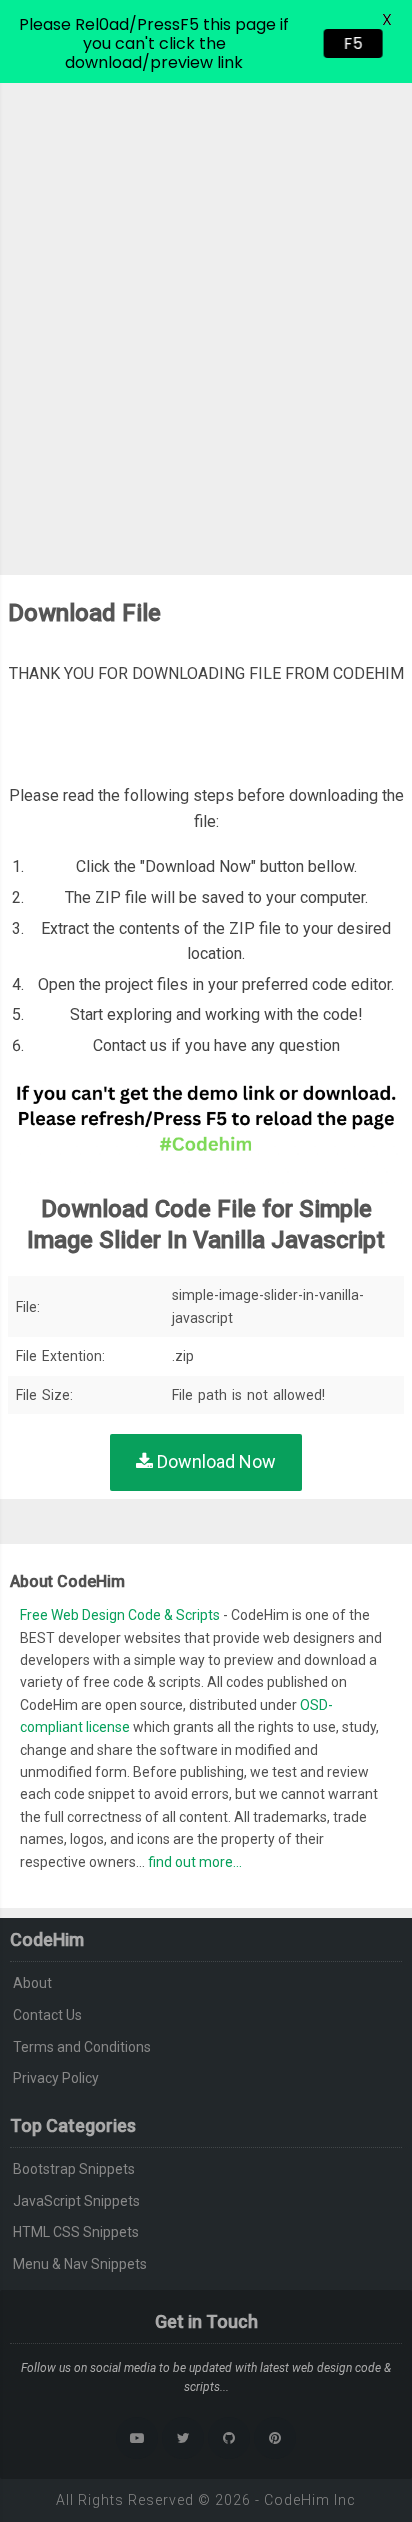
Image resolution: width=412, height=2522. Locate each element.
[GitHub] (229, 2438)
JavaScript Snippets (76, 2201)
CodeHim (297, 2500)
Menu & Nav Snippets (80, 2264)
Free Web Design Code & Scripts (121, 1615)
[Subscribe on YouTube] (137, 2438)
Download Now (214, 1461)
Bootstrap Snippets (74, 2169)
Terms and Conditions (82, 2047)
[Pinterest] (275, 2438)
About (32, 1983)
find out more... (195, 1862)
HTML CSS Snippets (76, 2232)
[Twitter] (183, 2438)
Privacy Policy (56, 2078)
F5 (347, 43)
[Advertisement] (206, 299)
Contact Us (47, 2015)
